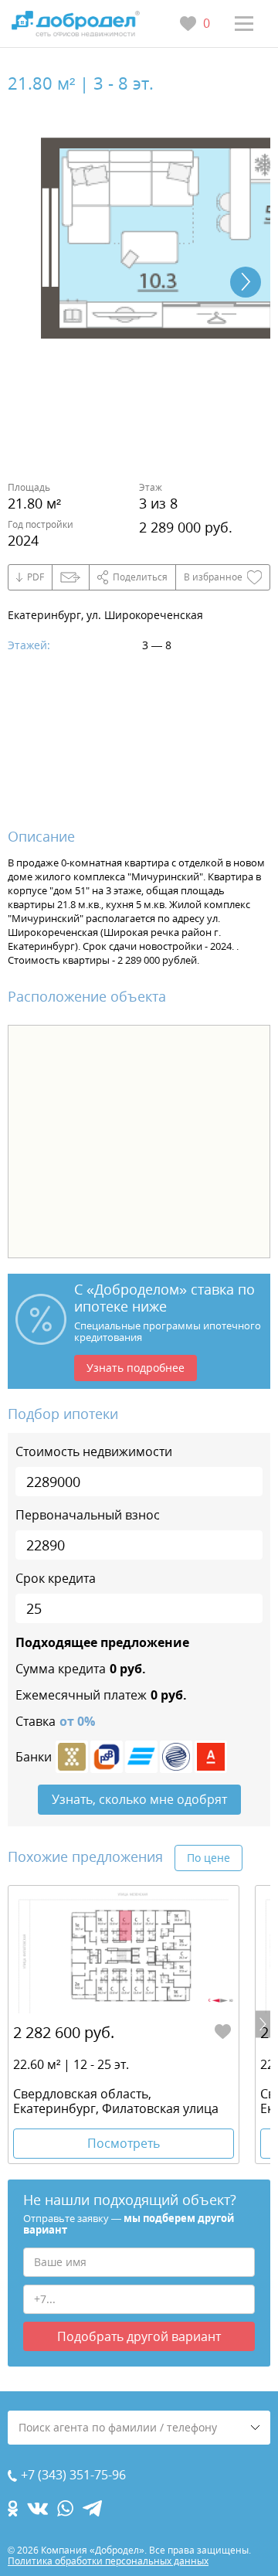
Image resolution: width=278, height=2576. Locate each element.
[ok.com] (13, 2508)
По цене (208, 1858)
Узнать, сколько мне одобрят (139, 1799)
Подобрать (139, 2336)
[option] (124, 2025)
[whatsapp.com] (65, 2508)
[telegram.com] (92, 2508)
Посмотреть (124, 2143)
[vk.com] (37, 2508)
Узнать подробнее (136, 1368)
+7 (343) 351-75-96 (73, 2475)
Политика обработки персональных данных (108, 2561)
